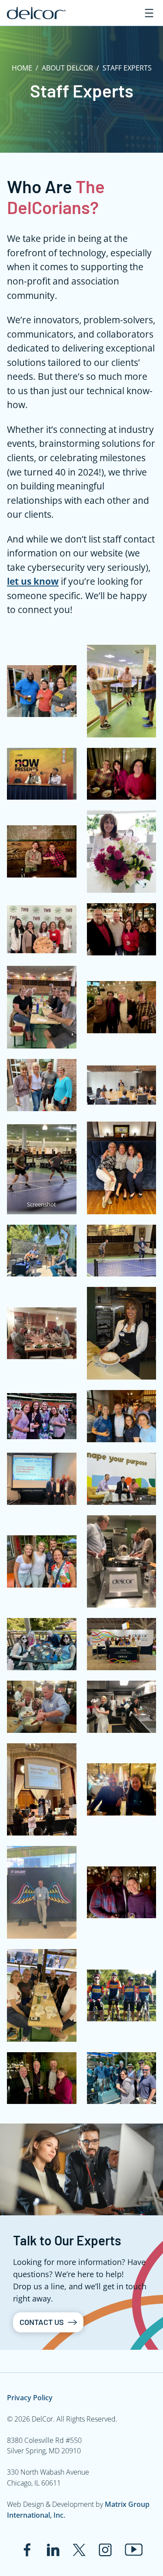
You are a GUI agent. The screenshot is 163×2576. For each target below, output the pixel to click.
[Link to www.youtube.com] (134, 2550)
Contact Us (42, 2322)
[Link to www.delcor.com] (36, 13)
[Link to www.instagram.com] (105, 2550)
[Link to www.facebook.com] (27, 2550)
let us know (33, 581)
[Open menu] (149, 13)
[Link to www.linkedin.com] (53, 2550)
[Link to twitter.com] (79, 2550)
